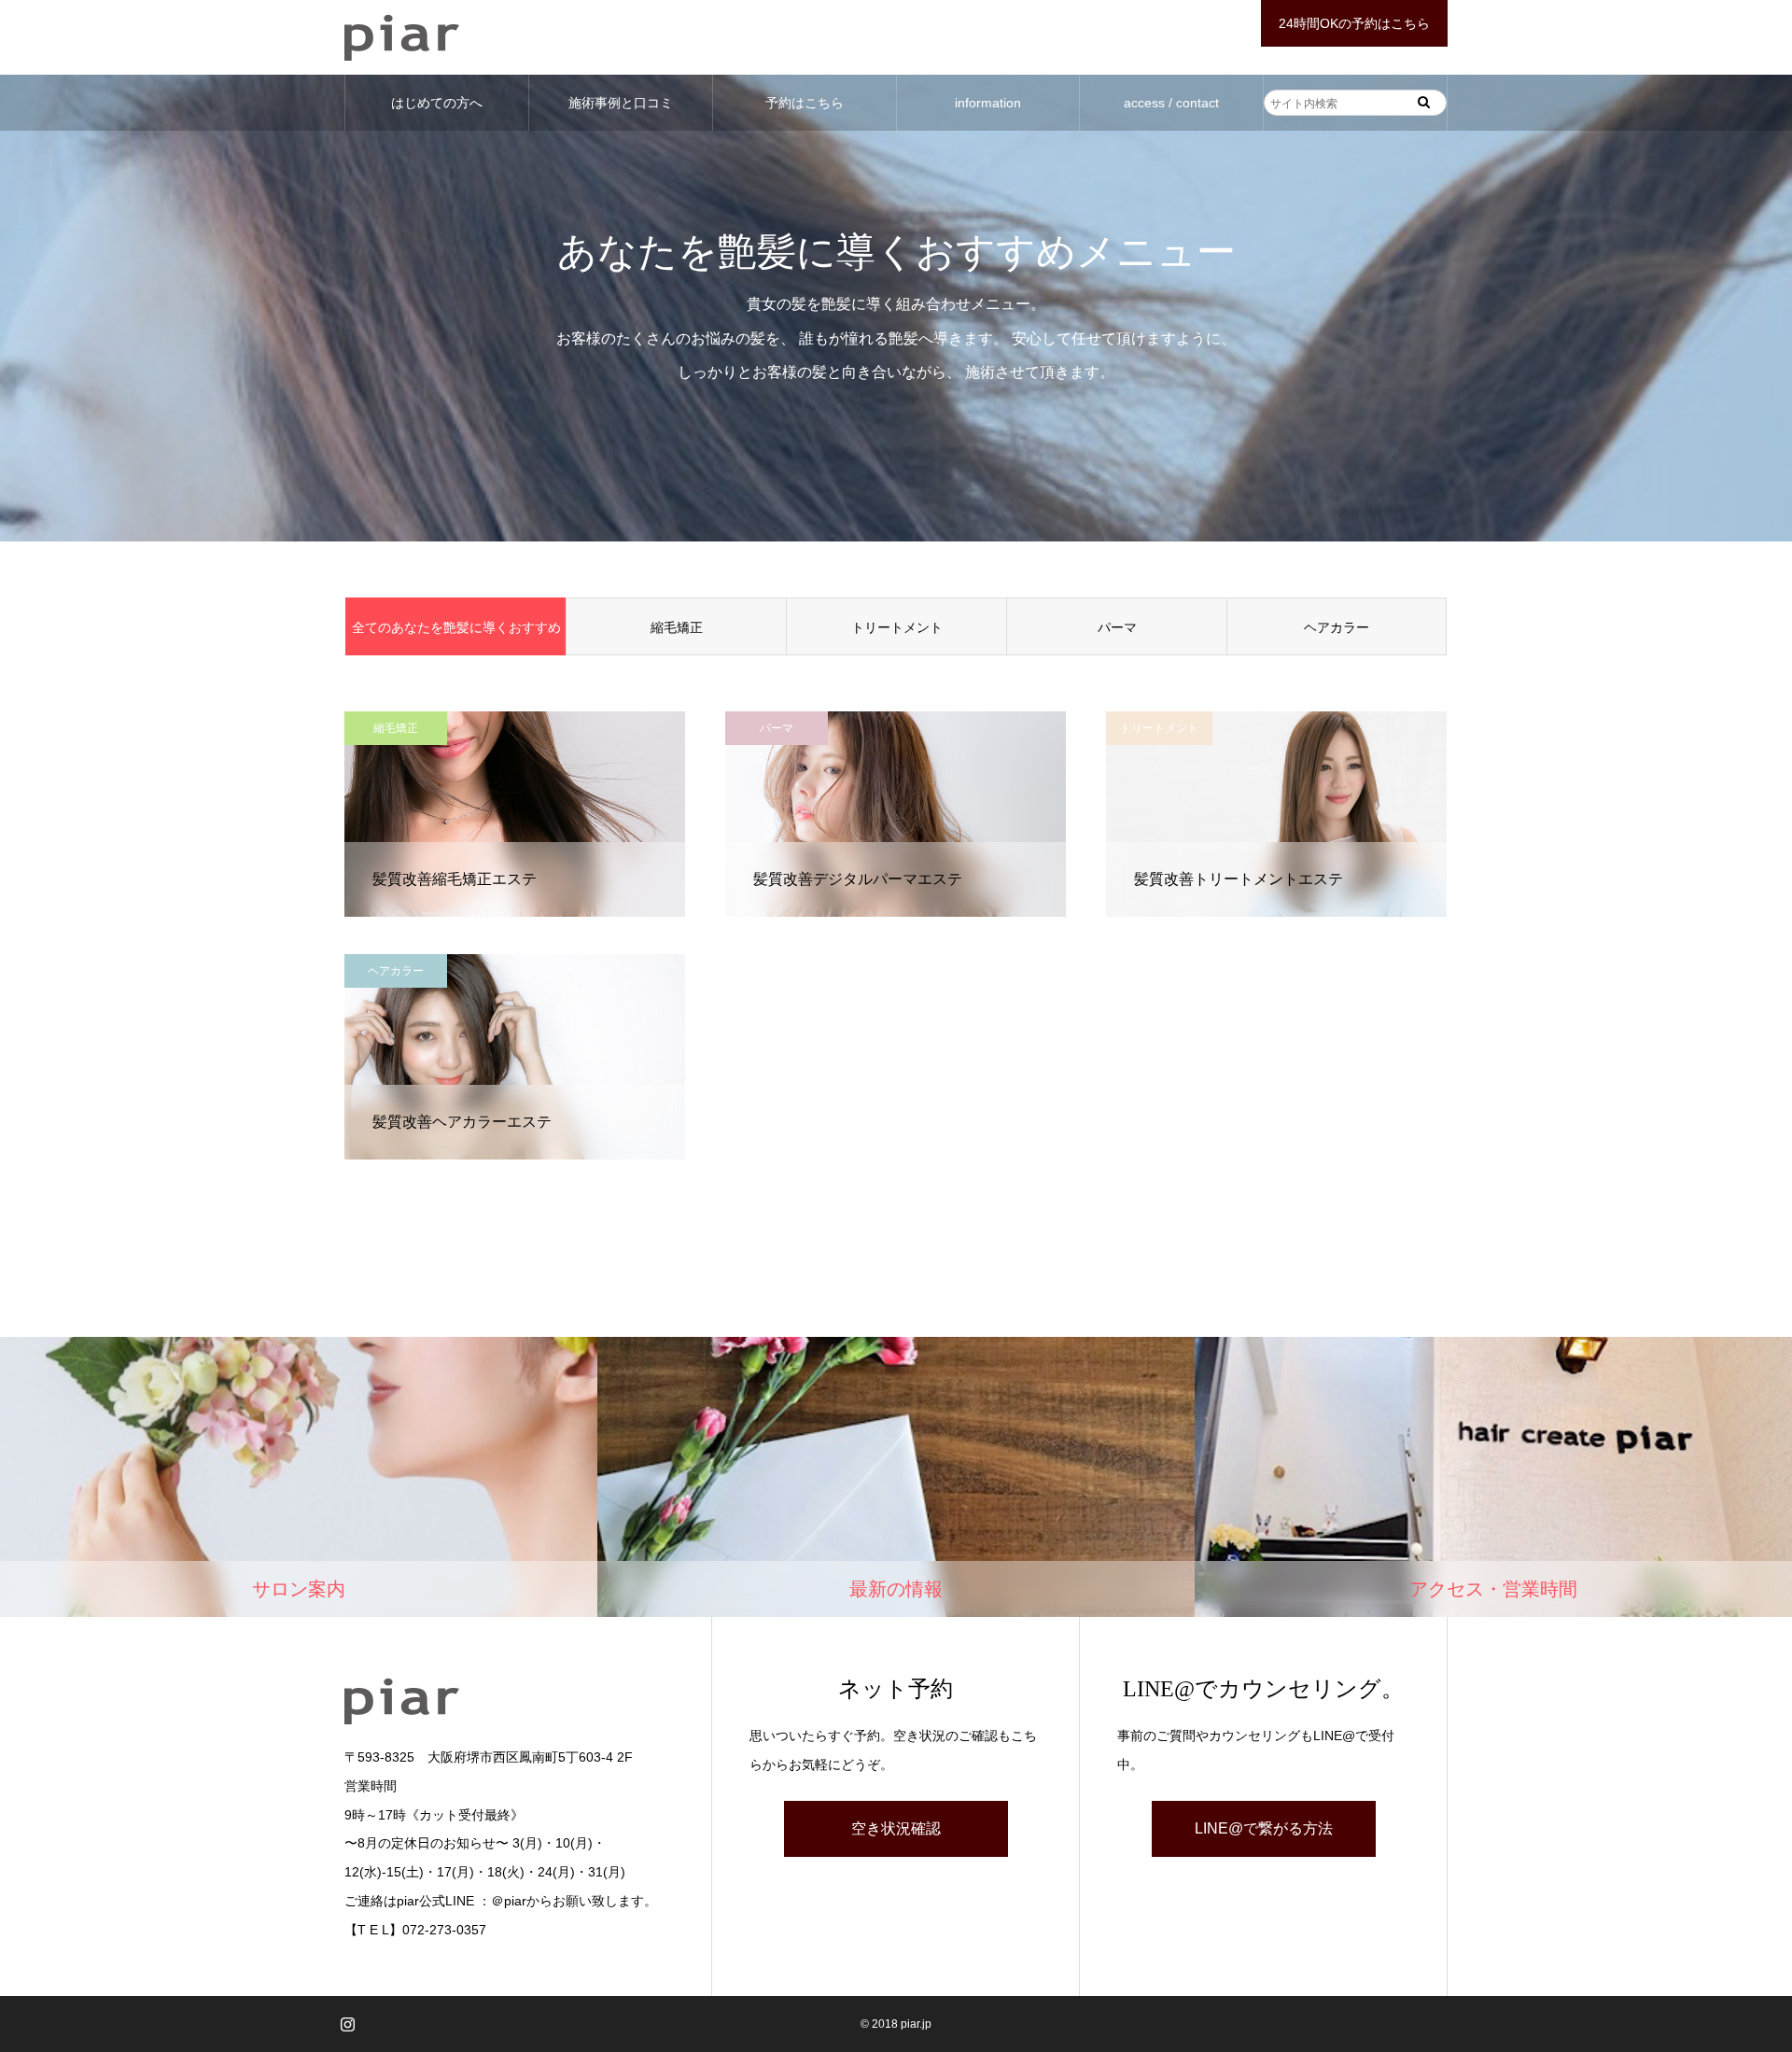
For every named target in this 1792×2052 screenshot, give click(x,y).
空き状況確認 (896, 1828)
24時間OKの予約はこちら (1354, 23)
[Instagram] (347, 2024)
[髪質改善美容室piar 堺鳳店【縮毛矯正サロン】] (402, 37)
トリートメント (897, 627)
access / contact (1171, 103)
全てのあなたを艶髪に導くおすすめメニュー (456, 638)
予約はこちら (805, 103)
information (988, 103)
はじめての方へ (437, 103)
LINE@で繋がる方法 (1264, 1828)
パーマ (1117, 627)
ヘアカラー (1337, 627)
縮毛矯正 (677, 627)
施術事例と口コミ (621, 103)
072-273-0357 (444, 1930)
